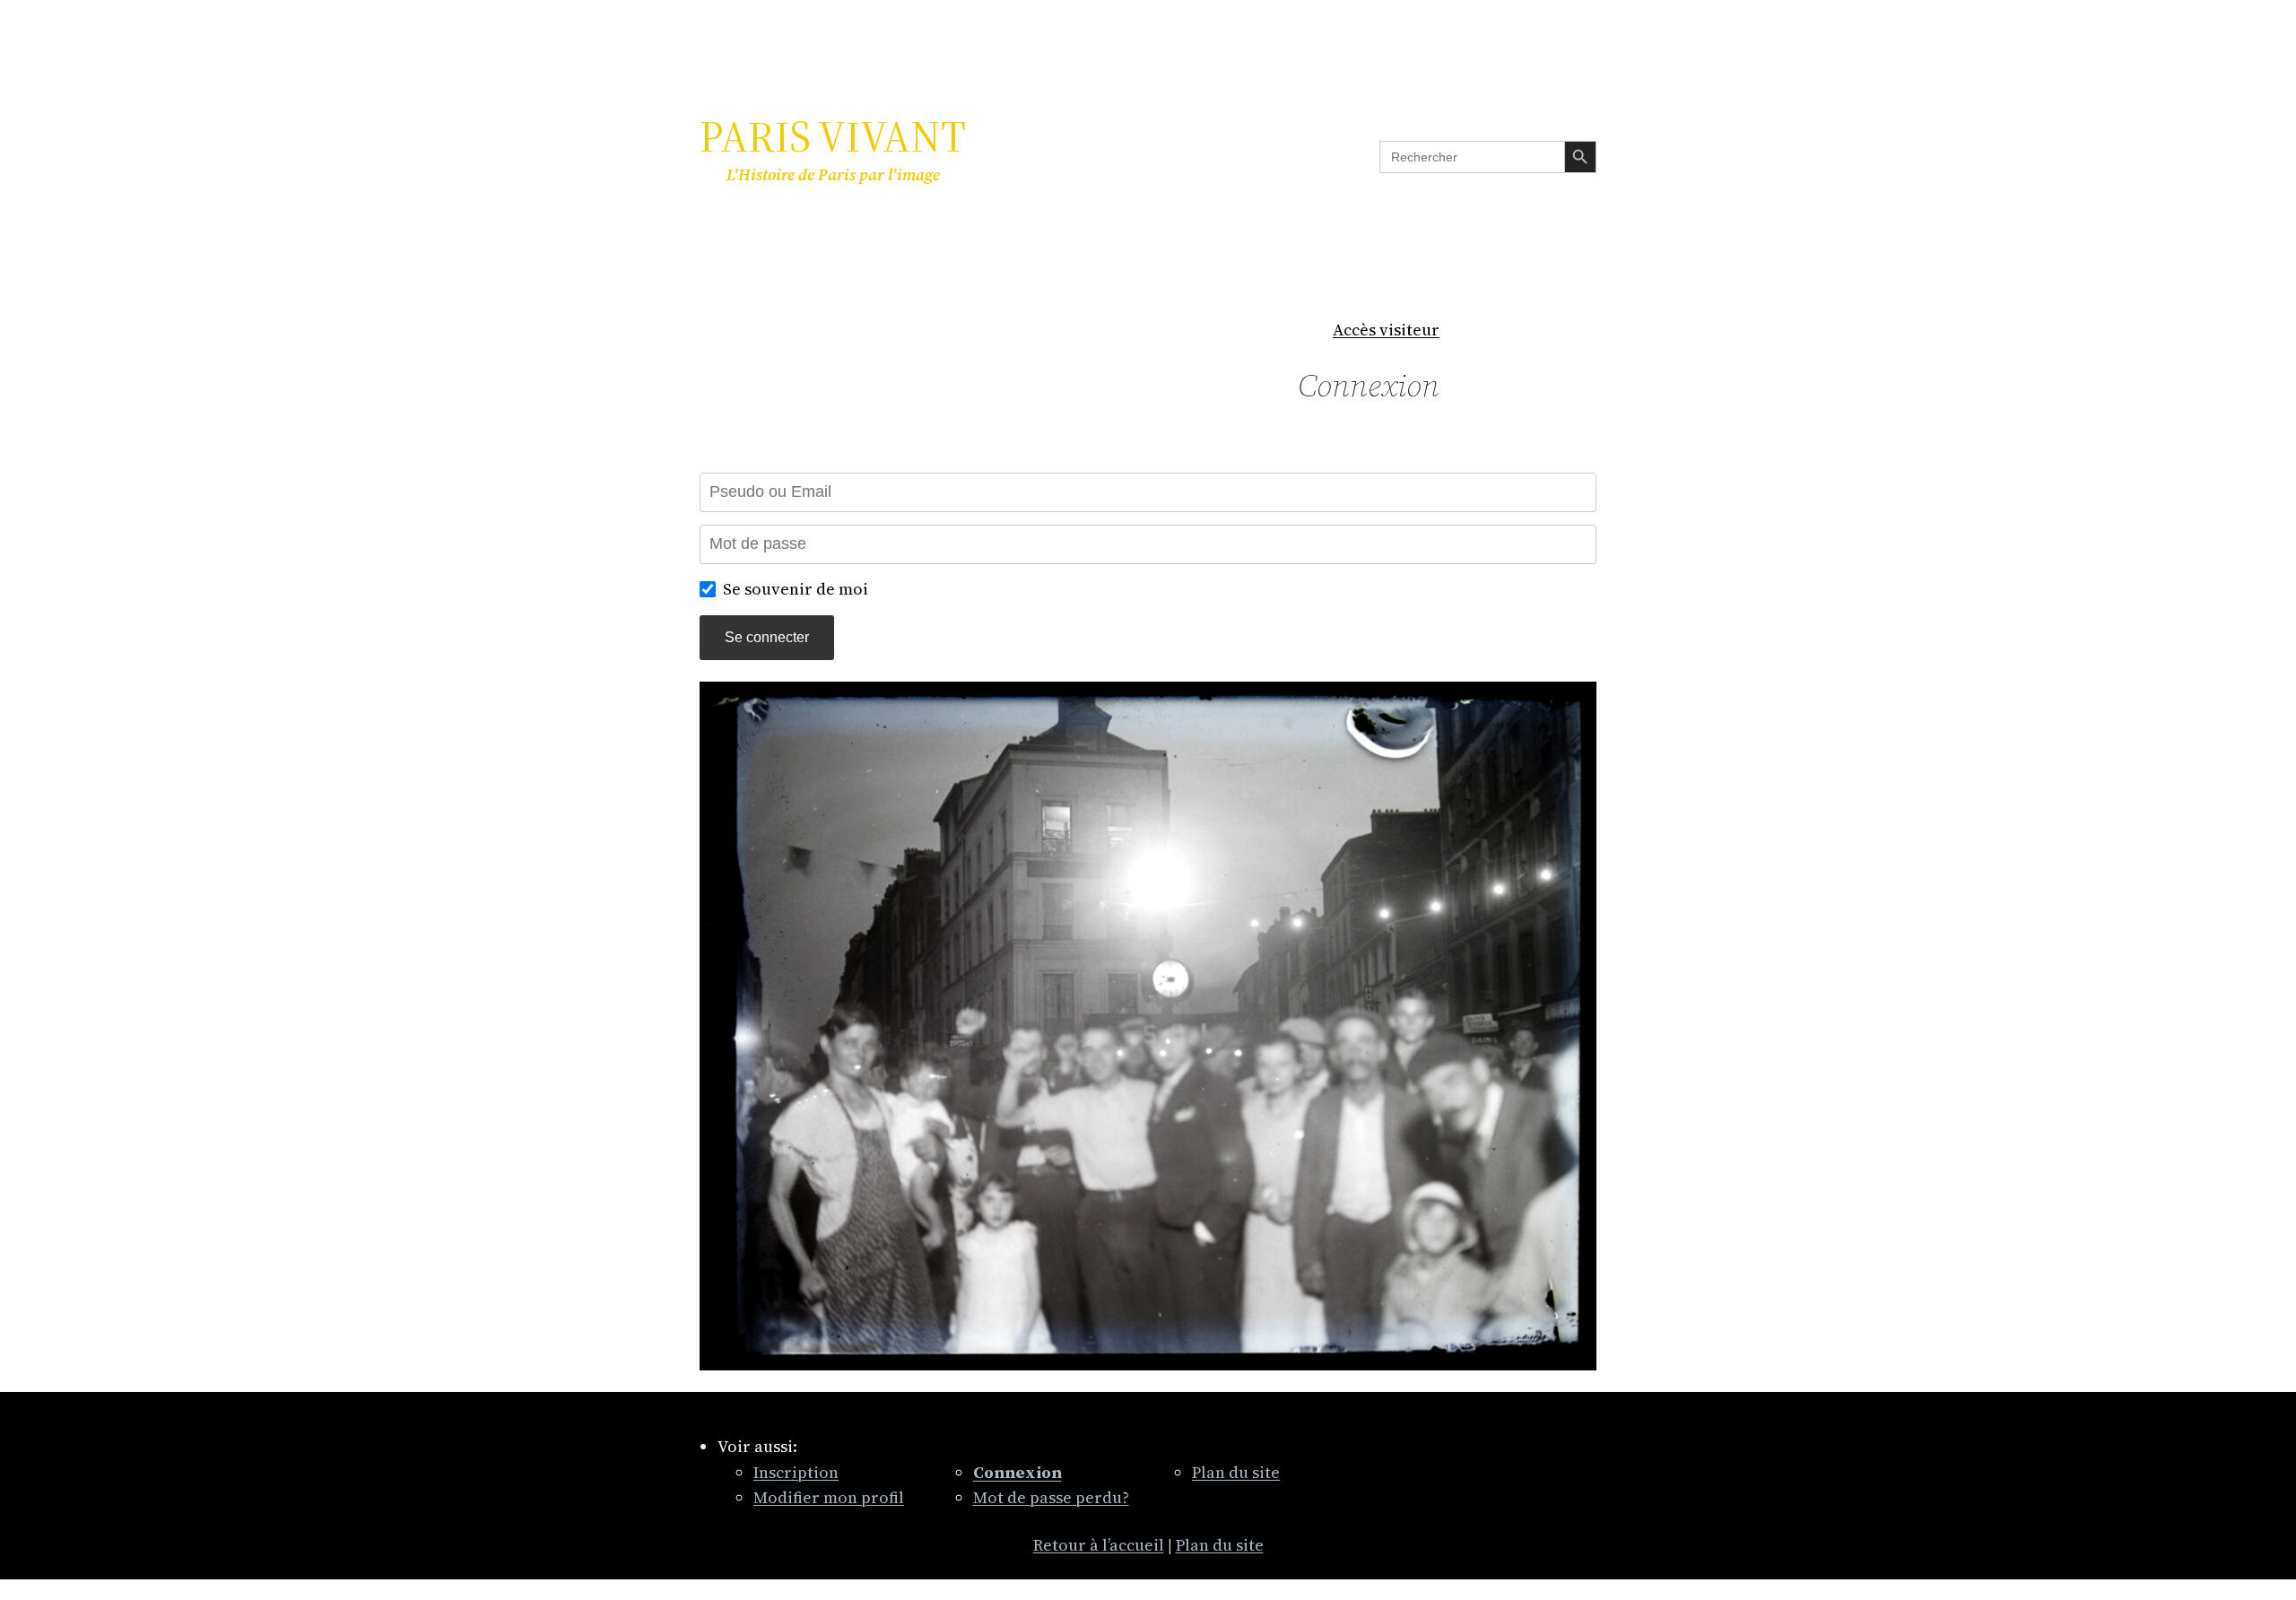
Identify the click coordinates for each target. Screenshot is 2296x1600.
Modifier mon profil (829, 1497)
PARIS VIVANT (833, 136)
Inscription (796, 1472)
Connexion (1369, 385)
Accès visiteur (1386, 330)
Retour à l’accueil (1099, 1545)
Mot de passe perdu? (1051, 1497)
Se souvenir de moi (796, 589)
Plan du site (1236, 1472)
